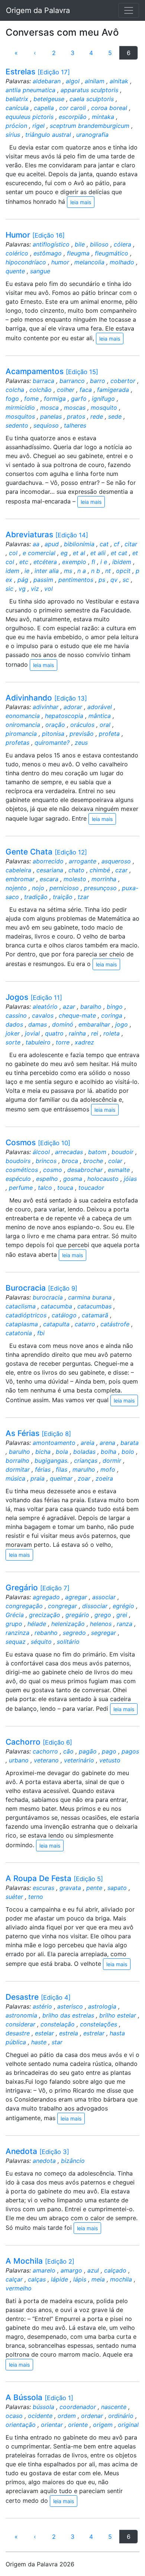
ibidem (122, 562)
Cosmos (38, 1142)
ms (68, 571)
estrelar (94, 2033)
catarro (85, 1324)
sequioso (46, 425)
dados (14, 1024)
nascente (114, 2407)
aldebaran (47, 81)
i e (104, 562)
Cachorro (39, 1742)
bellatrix (17, 99)
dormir (112, 1461)
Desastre (38, 1997)
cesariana (50, 870)
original (128, 2425)
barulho (20, 1452)
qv (114, 580)
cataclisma (21, 1306)
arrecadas (69, 1152)
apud (52, 544)
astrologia (102, 2006)
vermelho (19, 2288)
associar (104, 1597)
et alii (98, 553)
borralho (17, 1461)
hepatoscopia (64, 716)
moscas (75, 408)
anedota (44, 2161)
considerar (20, 2024)
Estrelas (38, 72)
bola (62, 1452)
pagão (88, 1751)
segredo (74, 1633)
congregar (62, 1606)
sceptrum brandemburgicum (90, 126)
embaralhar (94, 1024)
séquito (41, 1642)
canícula (17, 108)
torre (63, 1042)
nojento (16, 888)
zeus (81, 743)
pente (94, 1888)
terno (36, 1897)
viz (35, 589)
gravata (70, 1888)
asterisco (70, 2006)
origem (103, 2425)
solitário (68, 1642)
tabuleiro (38, 1042)
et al (79, 553)
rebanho (46, 1633)
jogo (122, 1024)
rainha (77, 1033)
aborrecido (48, 861)
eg (64, 553)
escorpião (73, 117)
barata (130, 1443)
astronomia (21, 2015)
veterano (46, 1760)
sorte (13, 1042)
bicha (43, 1452)
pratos (76, 416)
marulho (84, 1469)
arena (107, 1443)
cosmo (53, 1170)
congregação (24, 1606)
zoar (84, 1478)
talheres (75, 425)
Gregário (38, 1588)
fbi (41, 1333)
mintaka (103, 117)
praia (38, 1478)
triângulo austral (48, 135)
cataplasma (22, 1324)
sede (115, 416)
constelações (99, 2024)
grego (103, 1615)
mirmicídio (20, 408)
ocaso (14, 2416)
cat (104, 544)
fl (93, 562)
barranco (72, 381)
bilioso (99, 244)
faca (86, 390)
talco (45, 1188)
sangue (40, 271)
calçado (115, 2270)
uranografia (92, 135)
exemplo (74, 562)
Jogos (34, 997)
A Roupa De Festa (54, 1878)
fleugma (78, 253)
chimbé (100, 870)
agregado (46, 1597)
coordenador (78, 2407)
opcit (123, 571)
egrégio (123, 1606)
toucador (91, 1188)
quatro (54, 1033)
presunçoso (100, 888)
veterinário (79, 1760)
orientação (21, 2425)
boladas (84, 1452)
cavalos (43, 1015)
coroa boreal (109, 108)
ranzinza (17, 1633)
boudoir (123, 1152)
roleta (112, 1033)
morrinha (104, 879)
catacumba (57, 1306)
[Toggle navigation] (129, 10)
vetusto (110, 1760)
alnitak (119, 81)
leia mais (81, 202)
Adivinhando (46, 698)
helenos (101, 1624)
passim (43, 580)
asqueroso (116, 861)
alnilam (95, 81)
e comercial (39, 553)
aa (36, 544)
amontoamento (54, 1443)
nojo (38, 888)
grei (122, 1615)
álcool (41, 1152)
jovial (32, 1033)
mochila (121, 2279)
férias (43, 1469)
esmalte (119, 1170)
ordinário (121, 2416)
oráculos (82, 725)
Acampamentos (52, 371)
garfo (79, 399)
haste (39, 2042)
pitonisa (53, 734)
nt (108, 571)
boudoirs (18, 1161)
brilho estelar (118, 2015)
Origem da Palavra (38, 10)
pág (23, 580)
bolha (109, 1452)
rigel (38, 126)
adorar (73, 707)
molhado (122, 262)
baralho (91, 1007)
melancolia (89, 262)
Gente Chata (46, 852)
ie (27, 571)
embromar (20, 879)
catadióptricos (26, 1315)
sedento (17, 425)
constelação (58, 2024)
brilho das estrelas (68, 2015)
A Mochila (40, 2261)
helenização (68, 1624)
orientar (52, 2425)
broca (70, 1161)
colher (66, 390)
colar (115, 1161)
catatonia (19, 1333)
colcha (15, 390)
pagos (130, 1751)
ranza (125, 1624)
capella (44, 108)
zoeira (104, 1478)
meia (98, 2279)
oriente (78, 2425)
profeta (109, 734)
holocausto (103, 1179)
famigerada (113, 390)
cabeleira (18, 870)
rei (95, 1033)
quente (15, 271)
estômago (48, 253)
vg (22, 589)
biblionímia (79, 544)
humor (60, 262)
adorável (100, 707)
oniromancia (23, 725)
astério (42, 2006)
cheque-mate (77, 1015)
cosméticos (22, 1170)
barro (98, 381)
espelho (47, 1179)
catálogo (64, 1315)
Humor (35, 235)
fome (31, 399)
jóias (130, 1179)
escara (49, 879)
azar (69, 1007)
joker (13, 1033)
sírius (13, 135)
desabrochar (85, 1170)
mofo (108, 1469)
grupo (14, 1624)
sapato (117, 1888)
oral (105, 725)
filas (62, 1469)
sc (126, 580)
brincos (46, 1161)
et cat (119, 553)
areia (88, 1443)
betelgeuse (49, 99)
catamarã (95, 1315)
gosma (73, 1179)
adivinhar (46, 707)
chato (76, 870)
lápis (80, 2279)
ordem (67, 2416)
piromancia (21, 734)
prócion (16, 126)
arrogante (83, 861)
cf (117, 544)
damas (38, 1024)
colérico (17, 253)
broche (93, 1161)
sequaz (16, 1642)
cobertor (123, 381)
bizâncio (73, 2161)
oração (55, 725)
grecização (45, 1615)
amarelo (44, 2270)
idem (12, 571)
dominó (63, 1024)
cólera (123, 244)
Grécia (15, 1615)
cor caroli (72, 108)
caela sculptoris (92, 99)
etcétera (45, 562)
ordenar (92, 2416)
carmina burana (90, 1297)
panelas (51, 416)
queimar (61, 1478)
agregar (76, 1597)
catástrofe (115, 1324)
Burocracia (41, 1288)
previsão (82, 734)
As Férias (38, 1433)
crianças (86, 1461)
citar (131, 544)
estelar (44, 2033)
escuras (43, 1888)
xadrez (84, 1042)
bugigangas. (52, 1461)
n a (82, 571)
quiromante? (52, 743)
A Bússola (39, 2397)
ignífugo (103, 399)
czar (121, 870)
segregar (104, 1633)
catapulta (56, 1324)
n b (96, 571)
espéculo (18, 1179)
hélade (37, 1624)
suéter (14, 1897)
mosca (49, 408)
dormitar (18, 1469)
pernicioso (64, 888)
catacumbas (94, 1306)
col (13, 553)
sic (9, 589)
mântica (100, 716)
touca (65, 1188)
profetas (17, 743)
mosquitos (20, 416)
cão (68, 1751)
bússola (43, 2407)
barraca (43, 381)
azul (93, 2270)
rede (97, 416)
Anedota (37, 2151)
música (15, 1478)
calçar (14, 2279)
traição (63, 897)
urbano (19, 1760)
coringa (112, 1015)
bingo (115, 1007)
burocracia (48, 1297)
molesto (75, 879)
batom (97, 1152)
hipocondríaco (26, 262)
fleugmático (112, 253)
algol (73, 81)
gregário (77, 1615)
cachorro (45, 1751)
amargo (71, 2270)
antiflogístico (51, 244)
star (57, 2042)
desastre (18, 2033)
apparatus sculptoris (89, 90)
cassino (16, 1015)
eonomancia (23, 716)
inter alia (47, 571)
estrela (69, 2033)
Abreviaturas (47, 534)
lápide (59, 2279)
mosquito (104, 408)
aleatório (45, 1007)
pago (109, 1751)
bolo (128, 1452)
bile (80, 244)
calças (37, 2279)
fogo (12, 399)
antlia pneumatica (30, 90)
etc (24, 562)
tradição (36, 897)
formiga (55, 399)
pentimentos (76, 580)
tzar (83, 897)
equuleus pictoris (30, 117)
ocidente (40, 2416)
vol (49, 589)
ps (102, 580)
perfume (21, 1188)
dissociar (95, 1606)
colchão (41, 390)
